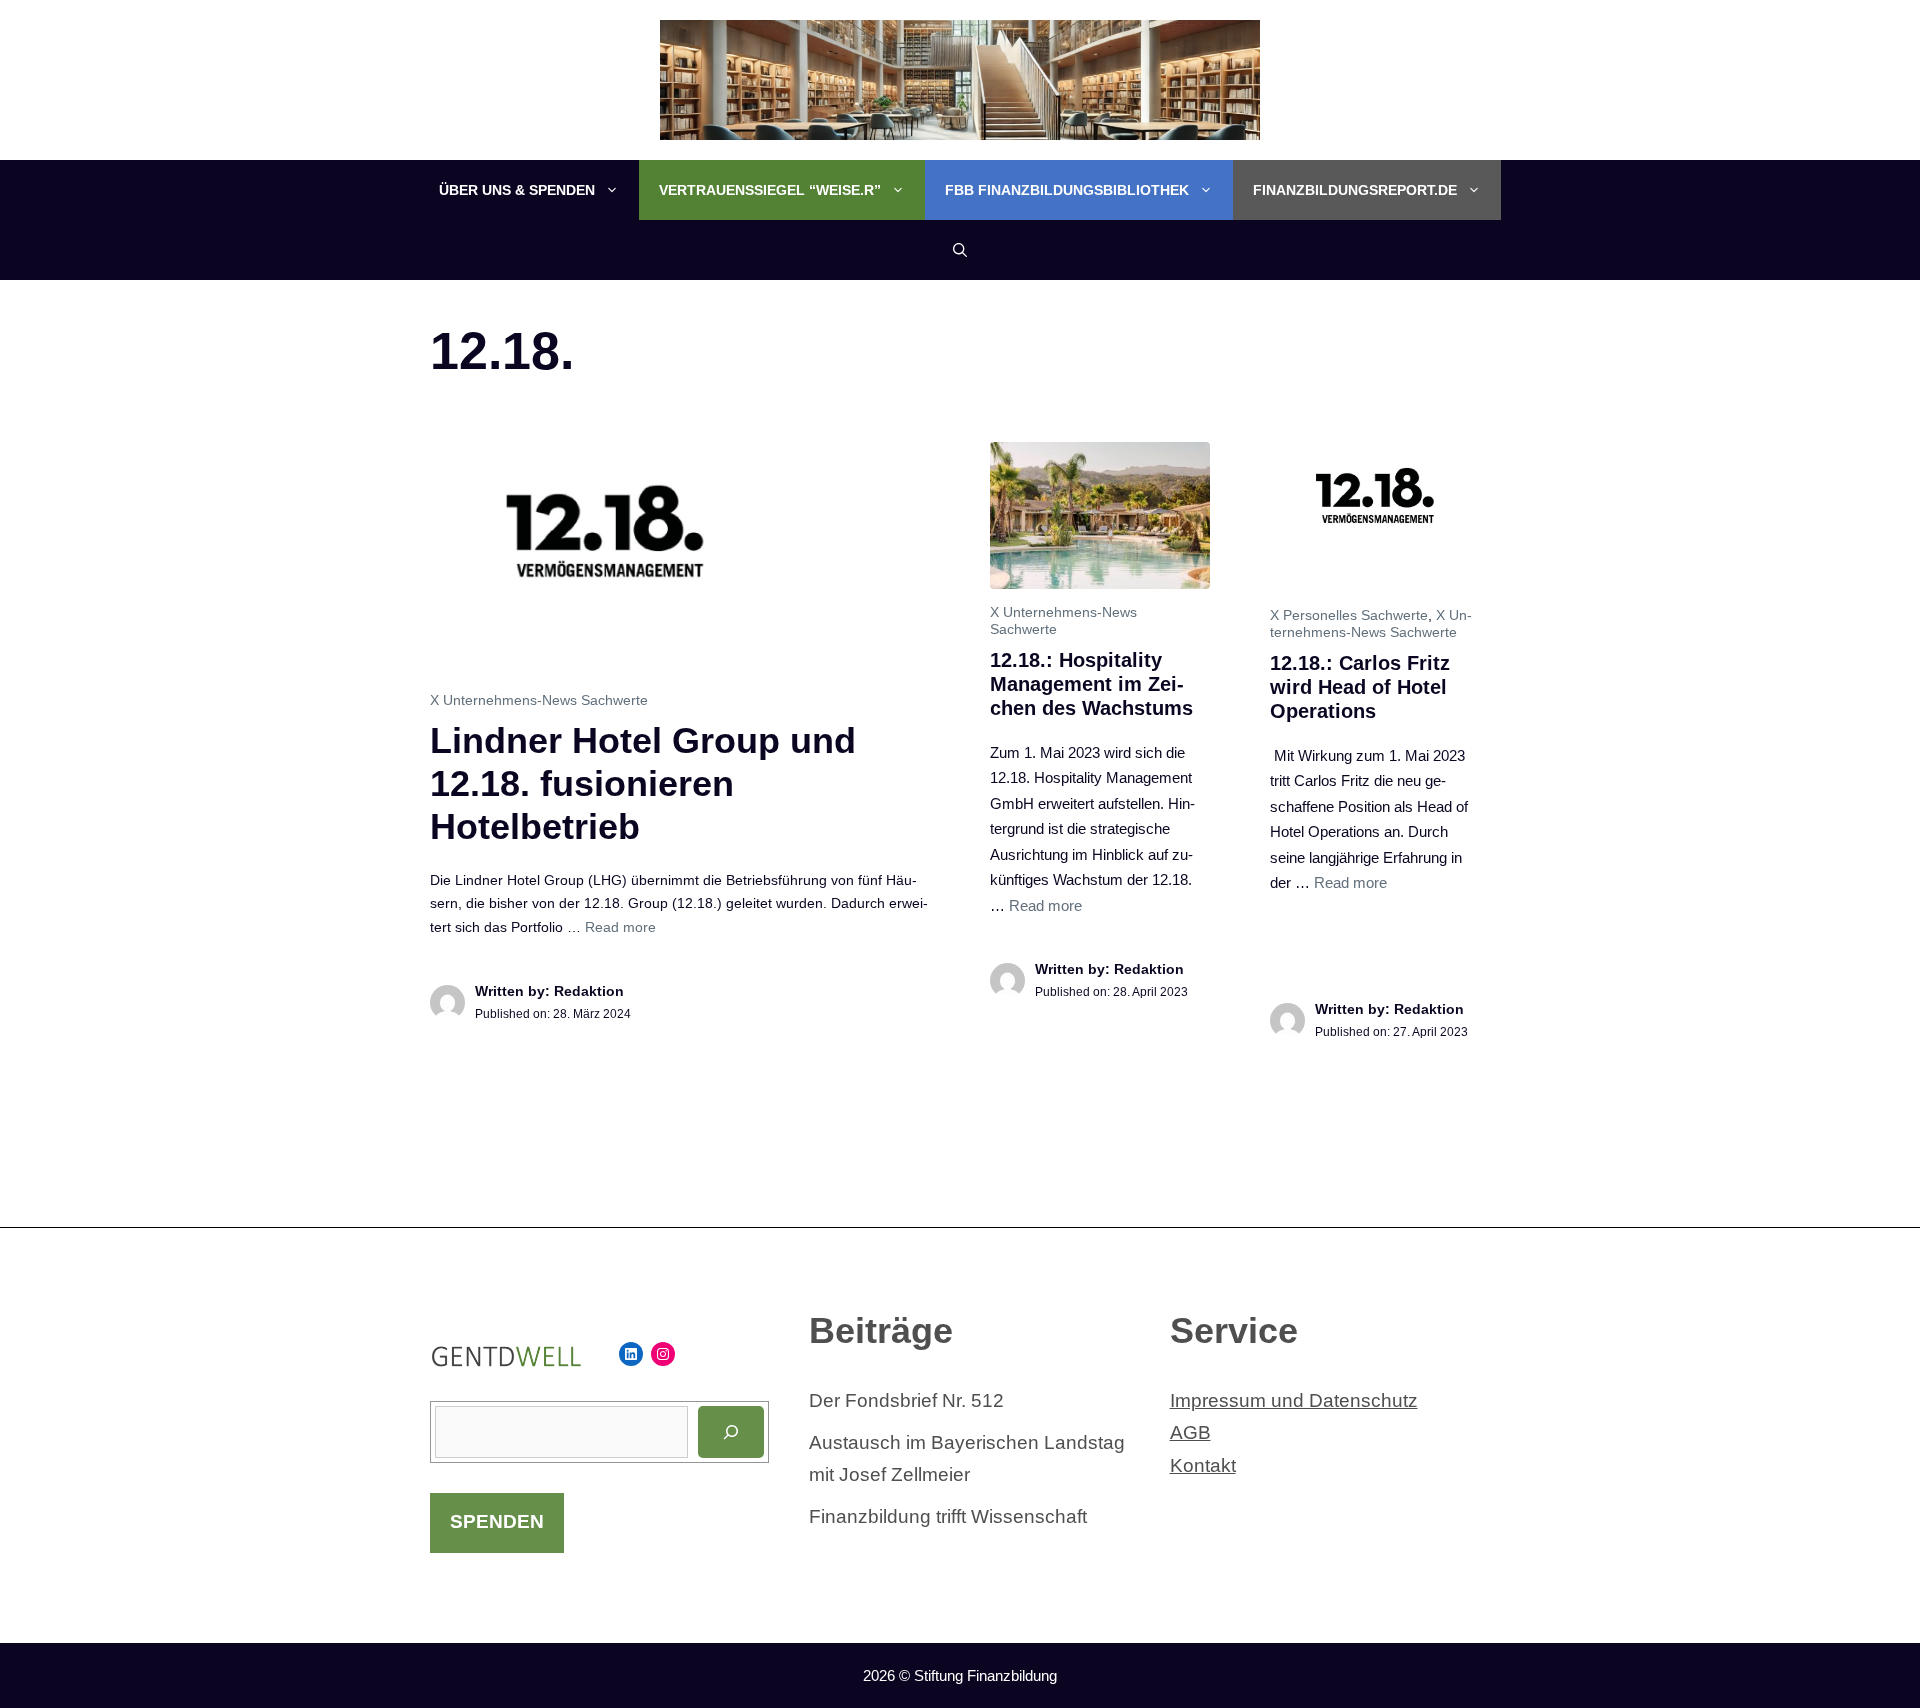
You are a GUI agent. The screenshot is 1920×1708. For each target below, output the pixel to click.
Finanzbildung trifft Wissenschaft (948, 1516)
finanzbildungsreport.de (1355, 190)
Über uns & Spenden (517, 190)
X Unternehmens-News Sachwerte (539, 700)
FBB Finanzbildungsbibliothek (1067, 190)
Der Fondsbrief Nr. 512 (906, 1400)
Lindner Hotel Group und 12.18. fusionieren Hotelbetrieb (643, 783)
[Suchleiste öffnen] (960, 250)
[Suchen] (731, 1432)
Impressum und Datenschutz (1294, 1400)
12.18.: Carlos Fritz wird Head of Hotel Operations (1360, 687)
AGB (1190, 1432)
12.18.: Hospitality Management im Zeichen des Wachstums (1091, 684)
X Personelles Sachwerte (1349, 615)
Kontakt (1203, 1465)
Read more (620, 927)
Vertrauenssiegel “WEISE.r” (770, 190)
